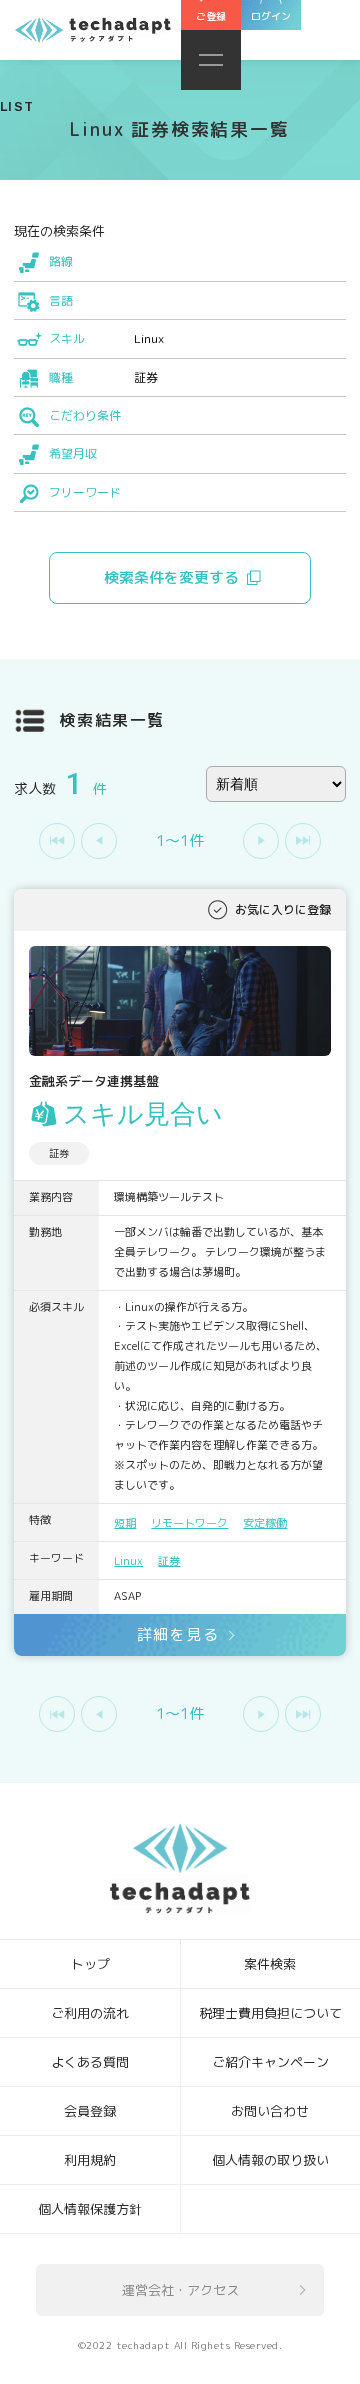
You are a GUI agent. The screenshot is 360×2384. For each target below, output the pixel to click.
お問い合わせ (270, 2111)
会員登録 (90, 2111)
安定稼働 (265, 1523)
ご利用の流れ (90, 2013)
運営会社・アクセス (180, 2290)
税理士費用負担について (270, 2013)
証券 (169, 1561)
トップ (90, 1964)
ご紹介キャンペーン (270, 2062)
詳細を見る (178, 1634)
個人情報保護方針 (90, 2209)
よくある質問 (90, 2062)
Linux (128, 1561)
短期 (125, 1523)
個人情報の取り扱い (270, 2160)
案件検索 (270, 1964)
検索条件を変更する (171, 577)
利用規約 (90, 2160)
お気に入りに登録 (283, 909)
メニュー (211, 60)
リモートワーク (189, 1523)
